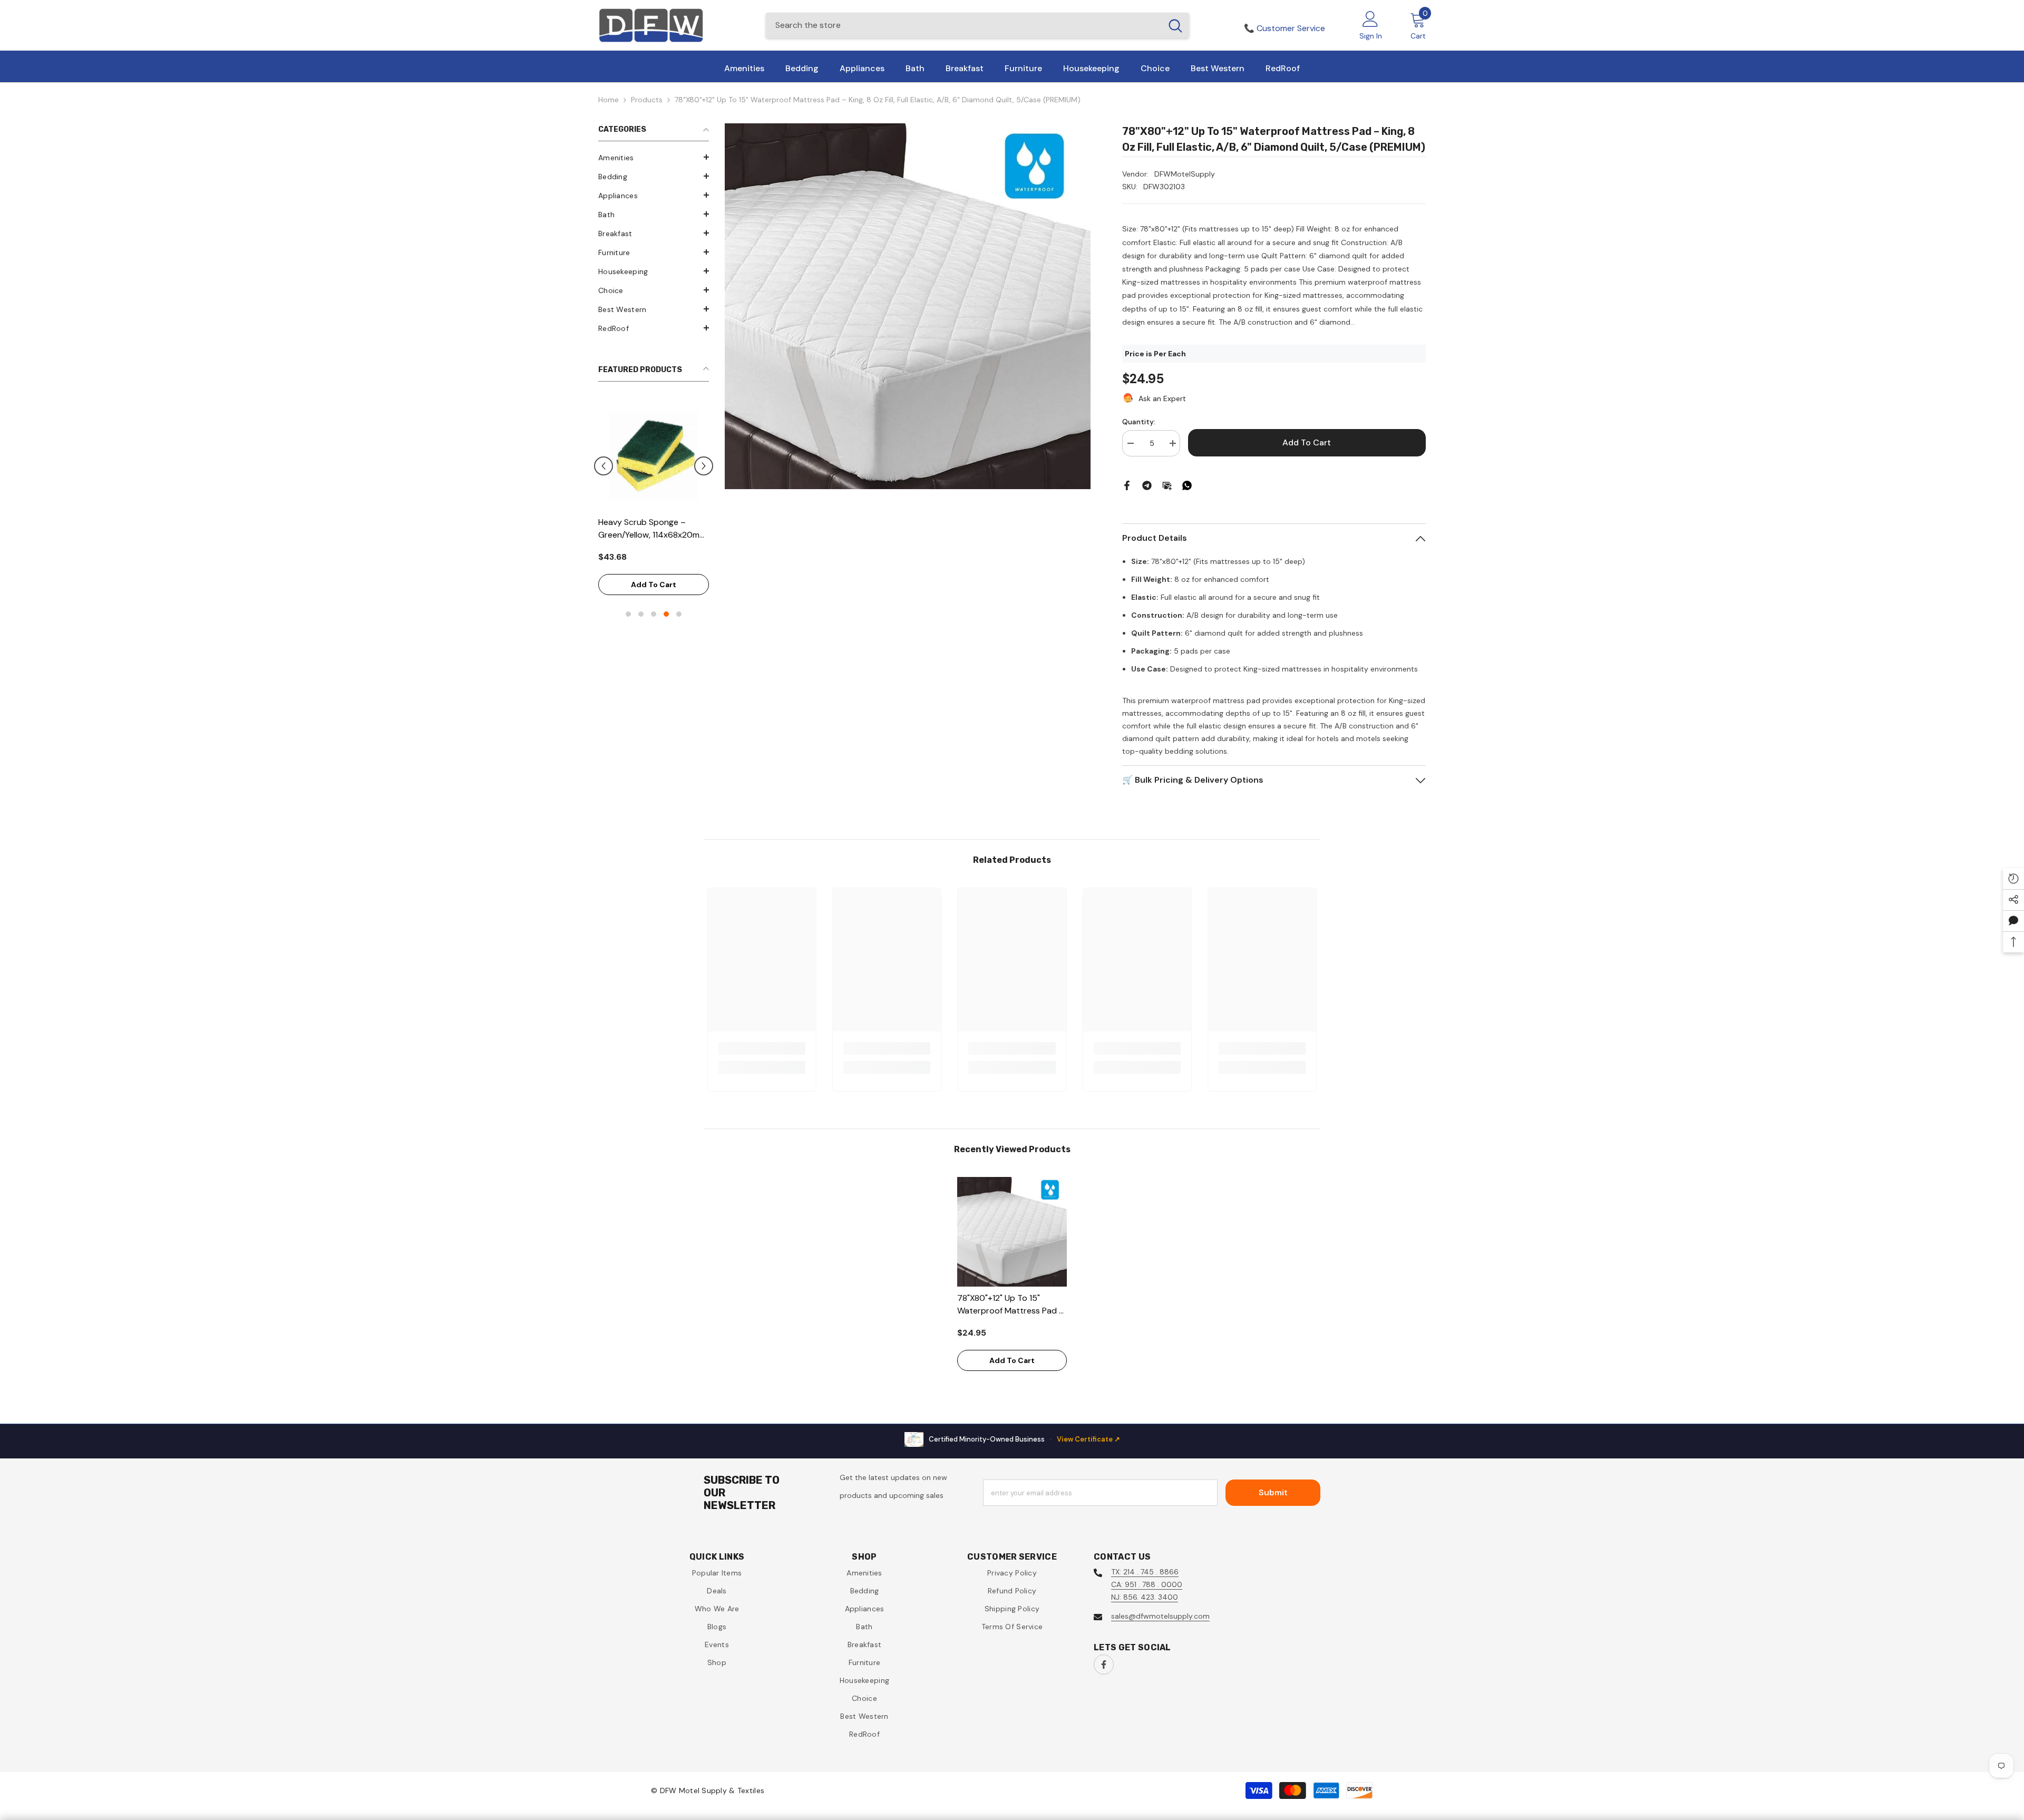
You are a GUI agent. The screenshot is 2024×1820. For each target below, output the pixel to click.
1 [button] (628, 601)
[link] (762, 1048)
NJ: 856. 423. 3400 (1145, 1597)
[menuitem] (654, 158)
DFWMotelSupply (1185, 174)
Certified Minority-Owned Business (1024, 1439)
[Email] (1167, 485)
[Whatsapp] (1187, 485)
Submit (1273, 1492)
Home (609, 100)
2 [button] (641, 601)
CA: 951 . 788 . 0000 (1147, 1584)
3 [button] (654, 601)
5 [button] (679, 601)
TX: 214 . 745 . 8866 (1145, 1572)
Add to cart (654, 572)
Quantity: (1139, 422)
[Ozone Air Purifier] (654, 455)
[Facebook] (1127, 485)
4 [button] (666, 601)
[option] (654, 497)
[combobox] (964, 25)
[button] (654, 157)
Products (647, 100)
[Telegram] (1147, 485)
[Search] (977, 25)
